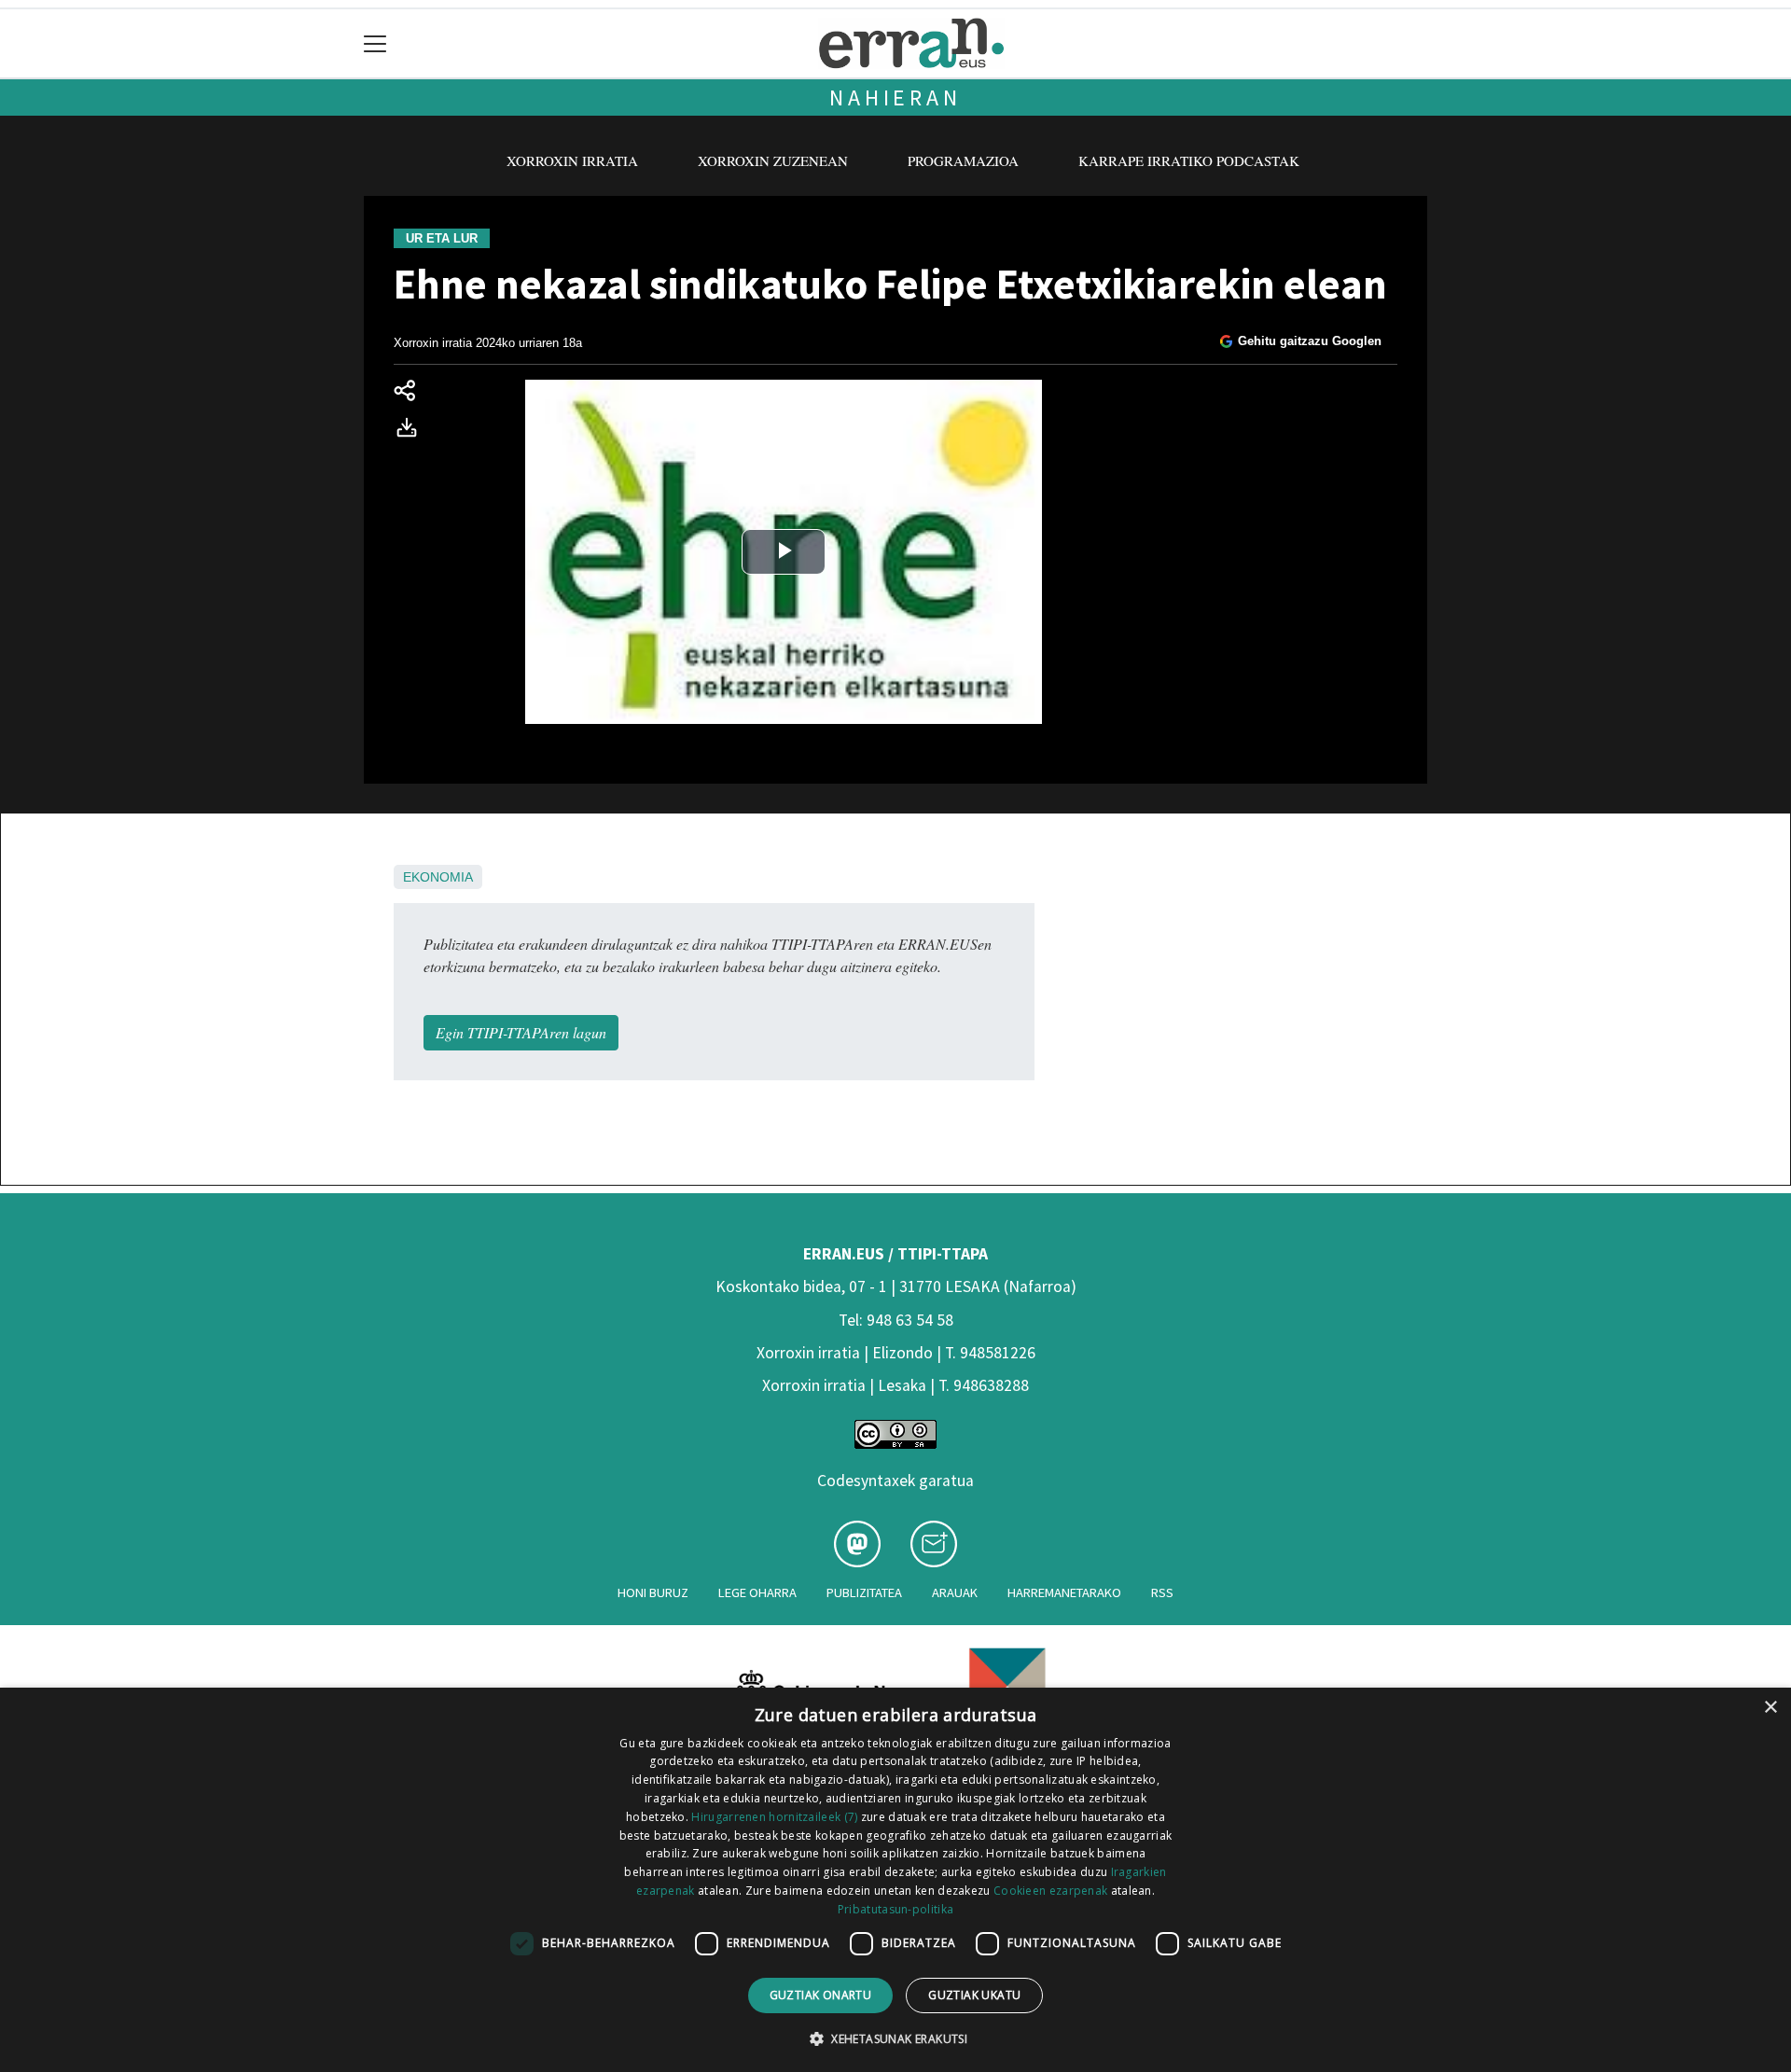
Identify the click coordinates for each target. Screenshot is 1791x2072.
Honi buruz (653, 1592)
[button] (895, 2038)
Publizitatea (864, 1592)
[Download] (412, 431)
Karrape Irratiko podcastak (1189, 160)
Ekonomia (438, 877)
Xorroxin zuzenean (773, 160)
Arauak (955, 1592)
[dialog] (895, 1880)
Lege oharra (757, 1592)
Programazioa (963, 160)
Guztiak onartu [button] (821, 1995)
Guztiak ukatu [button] (974, 1995)
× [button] (1770, 1708)
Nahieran (895, 97)
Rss (1162, 1592)
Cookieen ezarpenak (1050, 1891)
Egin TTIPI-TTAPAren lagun (521, 1032)
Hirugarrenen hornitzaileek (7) (774, 1817)
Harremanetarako (1064, 1592)
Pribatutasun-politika (895, 1909)
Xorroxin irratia (572, 160)
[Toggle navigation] (375, 43)
